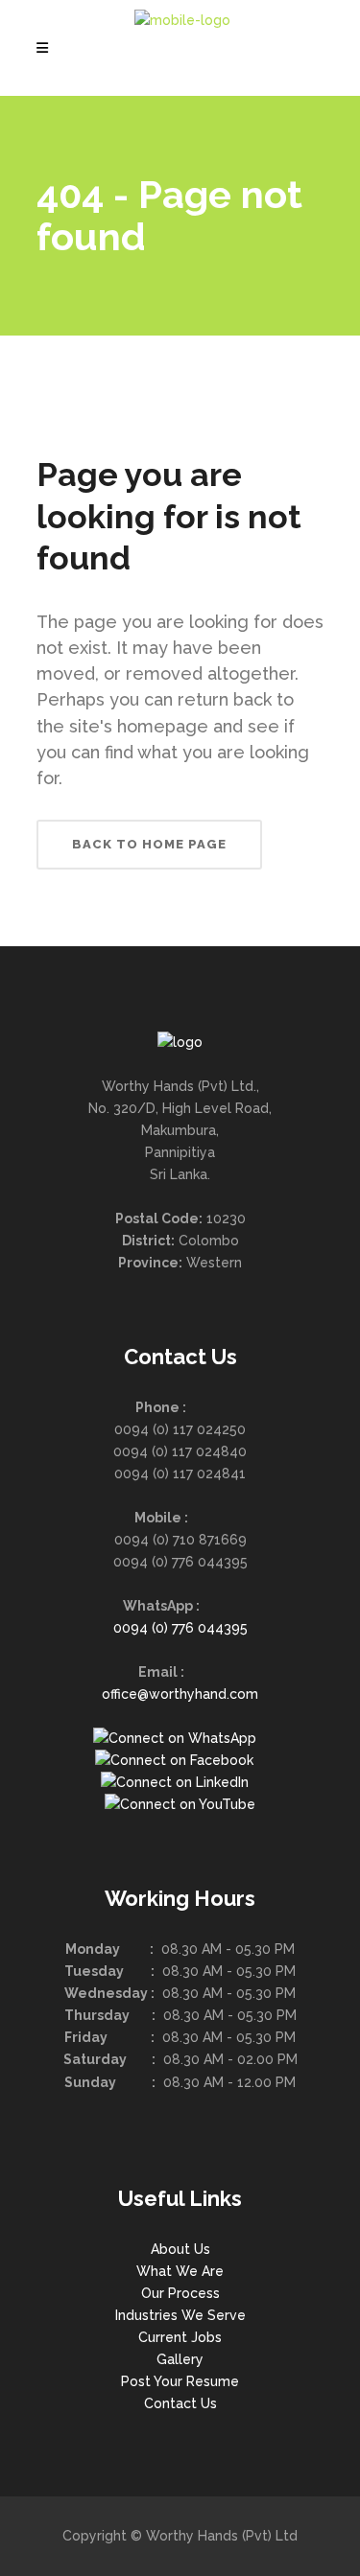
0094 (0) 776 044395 (180, 1628)
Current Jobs (180, 2337)
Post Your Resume (180, 2381)
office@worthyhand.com (180, 1694)
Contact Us (180, 2403)
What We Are (180, 2271)
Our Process (180, 2293)
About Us (180, 2249)
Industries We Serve (180, 2315)
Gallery (180, 2359)
